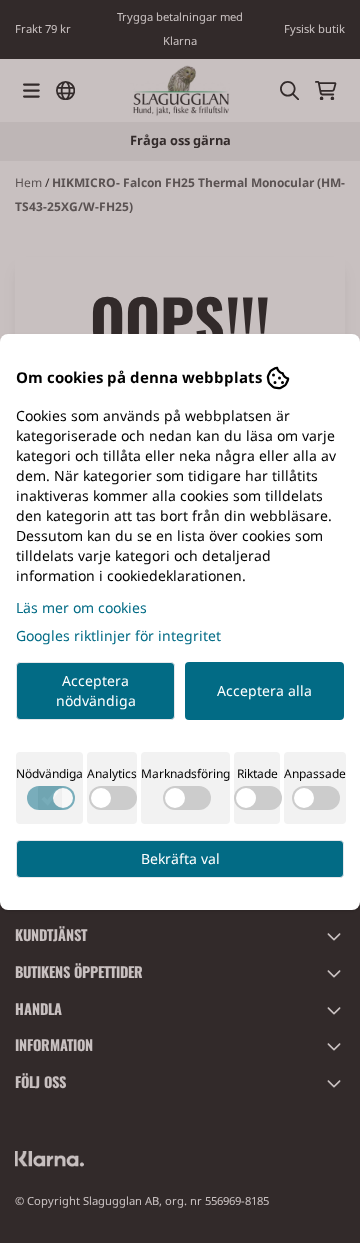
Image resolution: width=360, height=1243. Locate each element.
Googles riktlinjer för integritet (118, 635)
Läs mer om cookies (81, 607)
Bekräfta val (180, 858)
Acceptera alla (264, 690)
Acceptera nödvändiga (96, 690)
